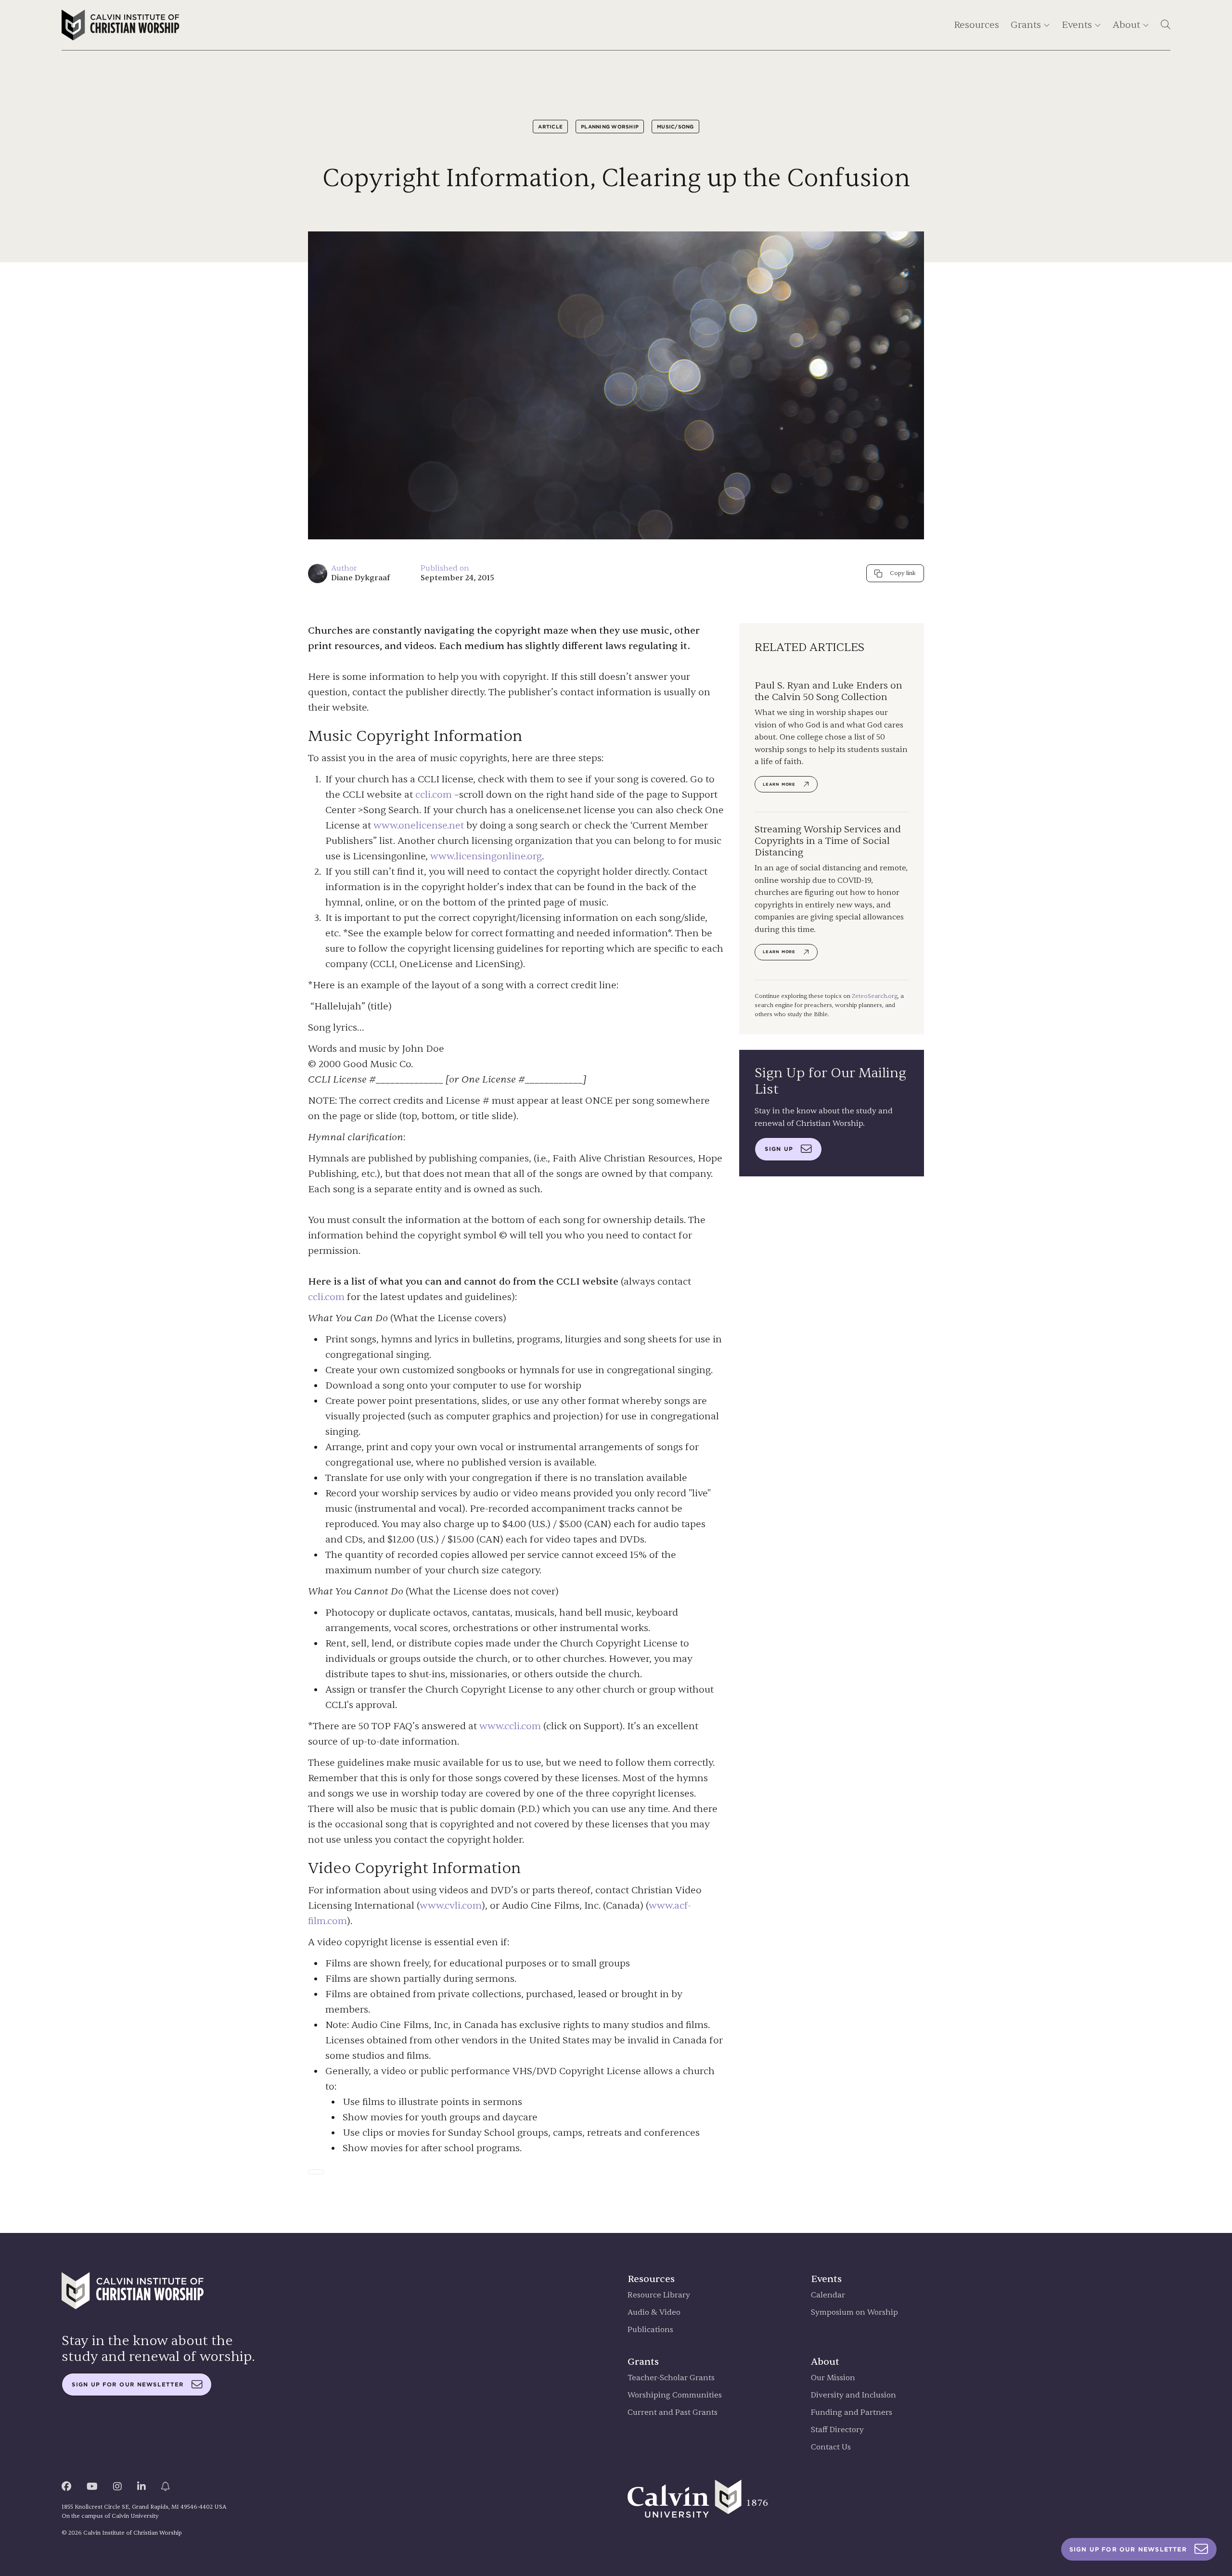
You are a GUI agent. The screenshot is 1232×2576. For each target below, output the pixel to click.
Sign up (779, 1149)
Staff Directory (837, 2430)
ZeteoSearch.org (875, 996)
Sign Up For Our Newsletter (1128, 2549)
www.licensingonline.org (486, 856)
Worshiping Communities (675, 2395)
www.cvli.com (451, 1906)
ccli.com (434, 795)
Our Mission (833, 2378)
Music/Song (675, 127)
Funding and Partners (852, 2413)
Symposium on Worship (854, 2313)
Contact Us (831, 2447)
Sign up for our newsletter (128, 2385)
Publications (650, 2330)
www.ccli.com (510, 1726)
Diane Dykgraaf (360, 578)
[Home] (121, 25)
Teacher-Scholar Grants (671, 2378)
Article (550, 127)
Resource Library (659, 2295)
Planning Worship (610, 127)
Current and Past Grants (673, 2413)
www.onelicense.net (419, 825)
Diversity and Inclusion (853, 2395)
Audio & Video (654, 2313)
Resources (976, 25)
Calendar (828, 2295)
